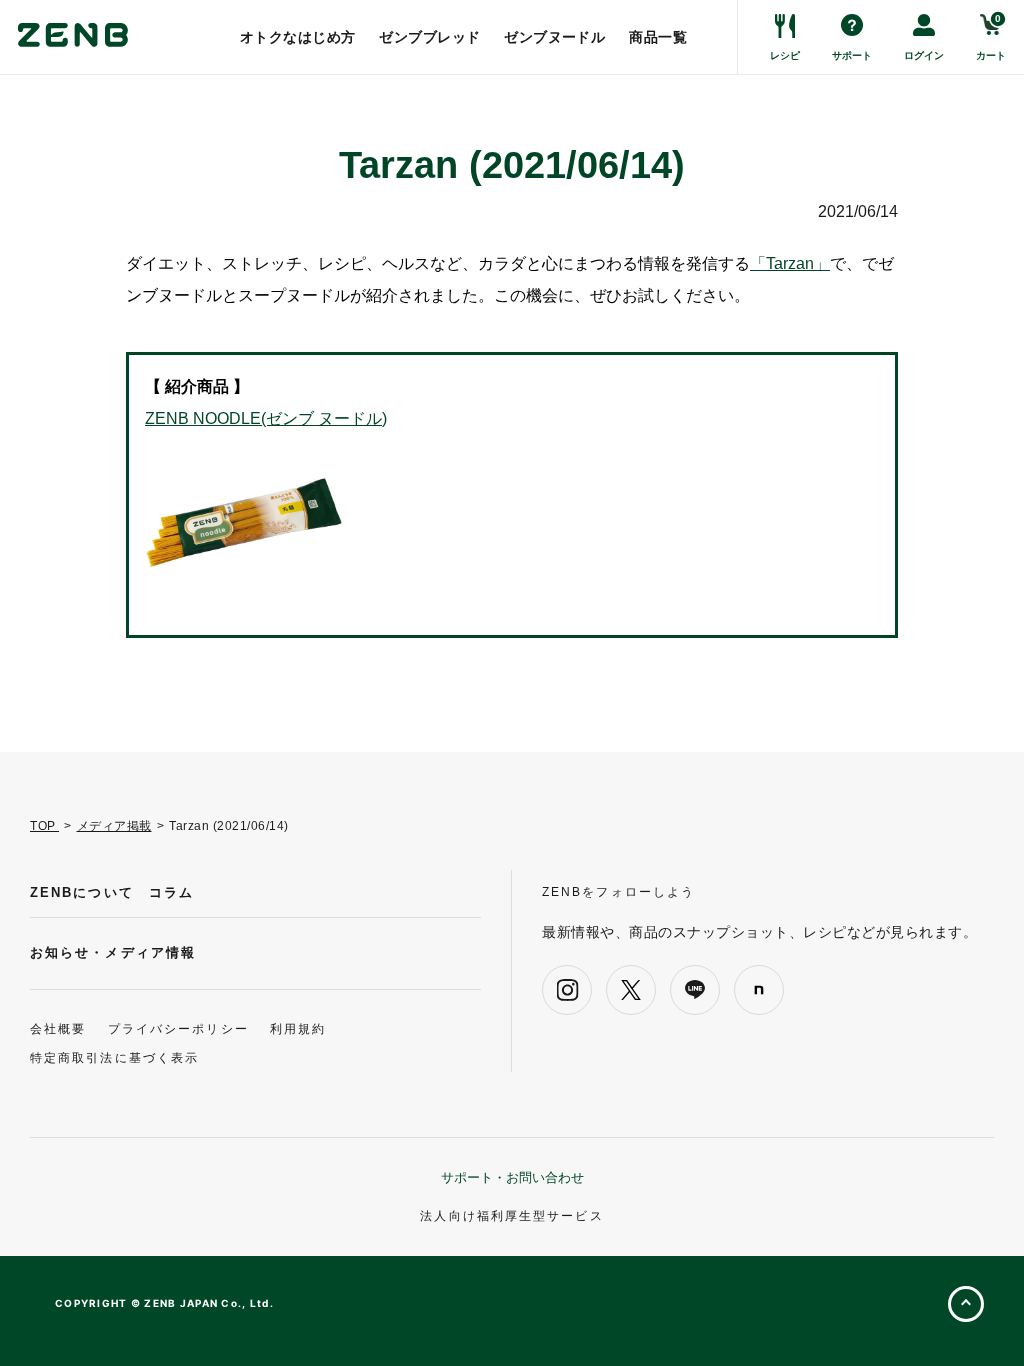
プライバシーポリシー (178, 1029)
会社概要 (58, 1029)
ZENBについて (82, 892)
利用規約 (298, 1029)
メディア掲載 (114, 826)
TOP (44, 826)
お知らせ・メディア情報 (113, 952)
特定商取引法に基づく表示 (114, 1058)
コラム (171, 892)
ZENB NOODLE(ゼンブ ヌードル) (266, 418)
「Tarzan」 (790, 263)
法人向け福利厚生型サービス (511, 1216)
